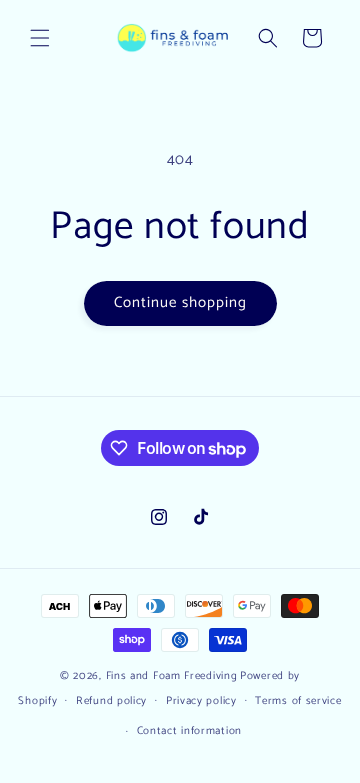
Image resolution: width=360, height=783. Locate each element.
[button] (40, 38)
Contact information (189, 731)
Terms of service (298, 701)
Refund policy (111, 701)
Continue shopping (180, 302)
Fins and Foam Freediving (172, 676)
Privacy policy (201, 701)
